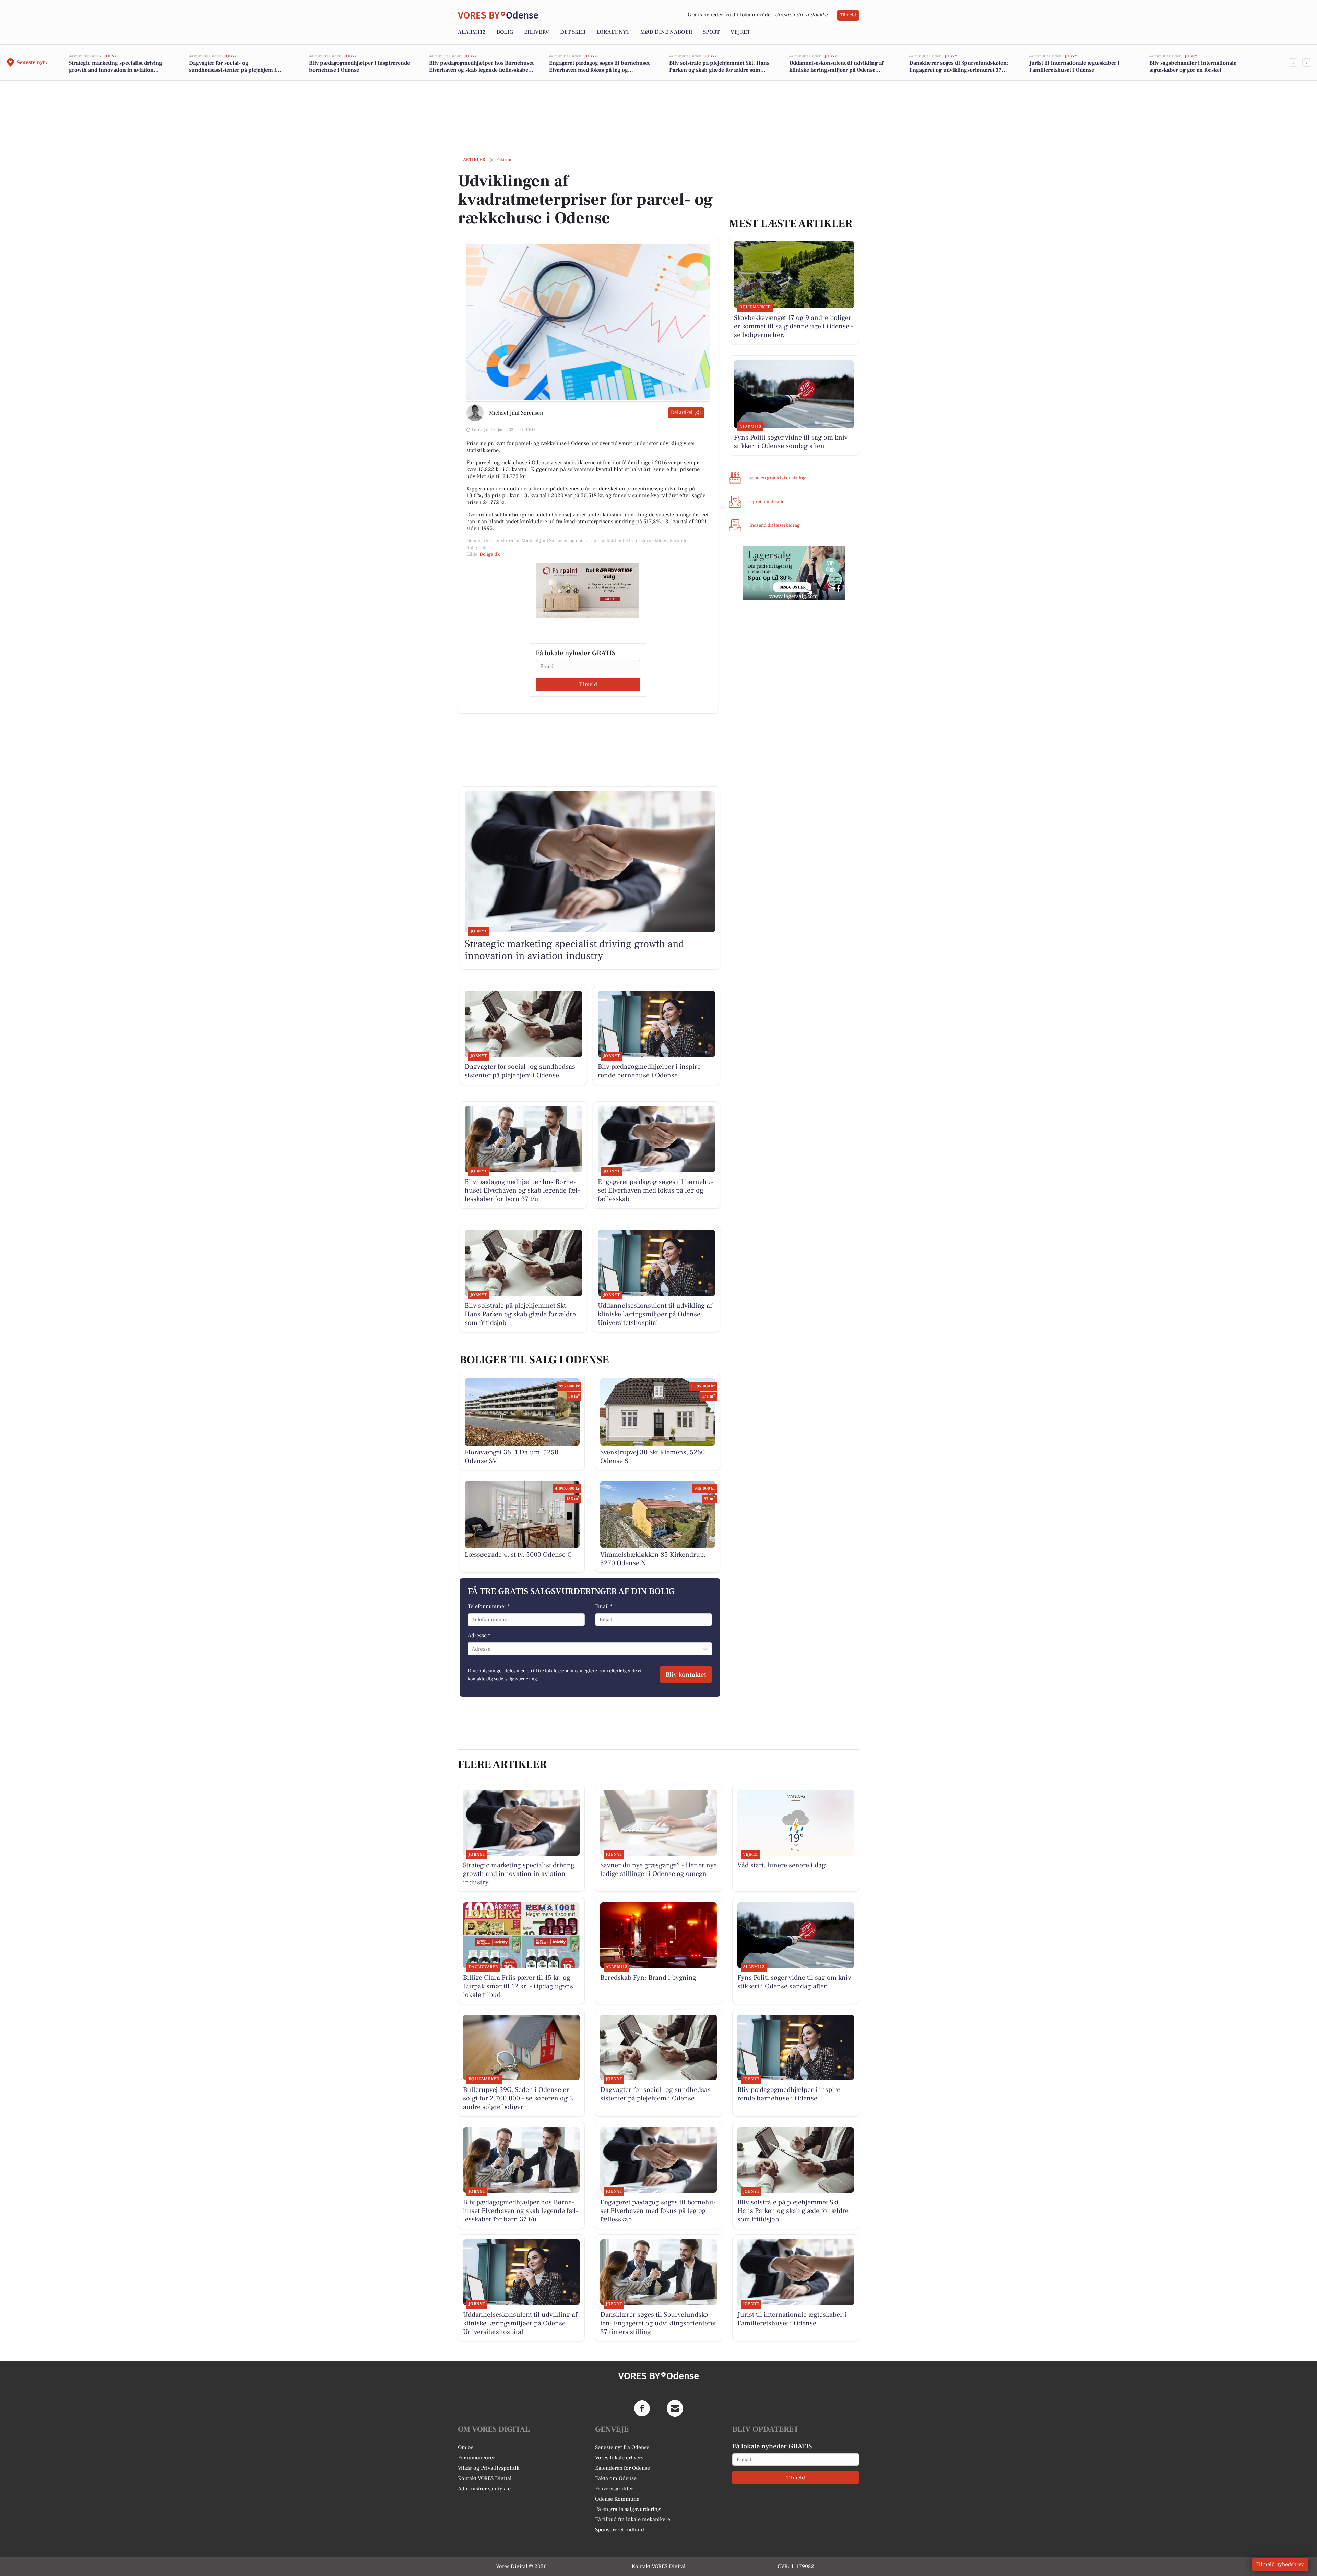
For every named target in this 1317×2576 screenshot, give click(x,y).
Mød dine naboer (666, 32)
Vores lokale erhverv (619, 2458)
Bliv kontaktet (686, 1675)
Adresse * (479, 1636)
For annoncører (476, 2458)
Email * (604, 1606)
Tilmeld (848, 15)
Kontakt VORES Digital (485, 2478)
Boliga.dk (490, 554)
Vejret (740, 32)
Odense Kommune (617, 2499)
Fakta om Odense (616, 2478)
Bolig (505, 32)
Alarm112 (472, 32)
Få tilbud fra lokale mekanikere (633, 2519)
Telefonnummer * (489, 1606)
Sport (711, 32)
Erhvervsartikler (614, 2489)
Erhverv (537, 32)
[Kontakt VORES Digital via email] (675, 2408)
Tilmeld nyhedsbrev (1280, 2564)
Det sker (573, 32)
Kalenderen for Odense (622, 2468)
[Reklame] (588, 591)
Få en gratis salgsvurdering (628, 2509)
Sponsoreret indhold (620, 2530)
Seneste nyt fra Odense (622, 2447)
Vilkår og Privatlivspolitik (489, 2468)
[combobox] (472, 1649)
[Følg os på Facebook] (642, 2408)
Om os (466, 2447)
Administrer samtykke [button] (484, 2489)
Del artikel (682, 412)
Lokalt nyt (613, 32)
